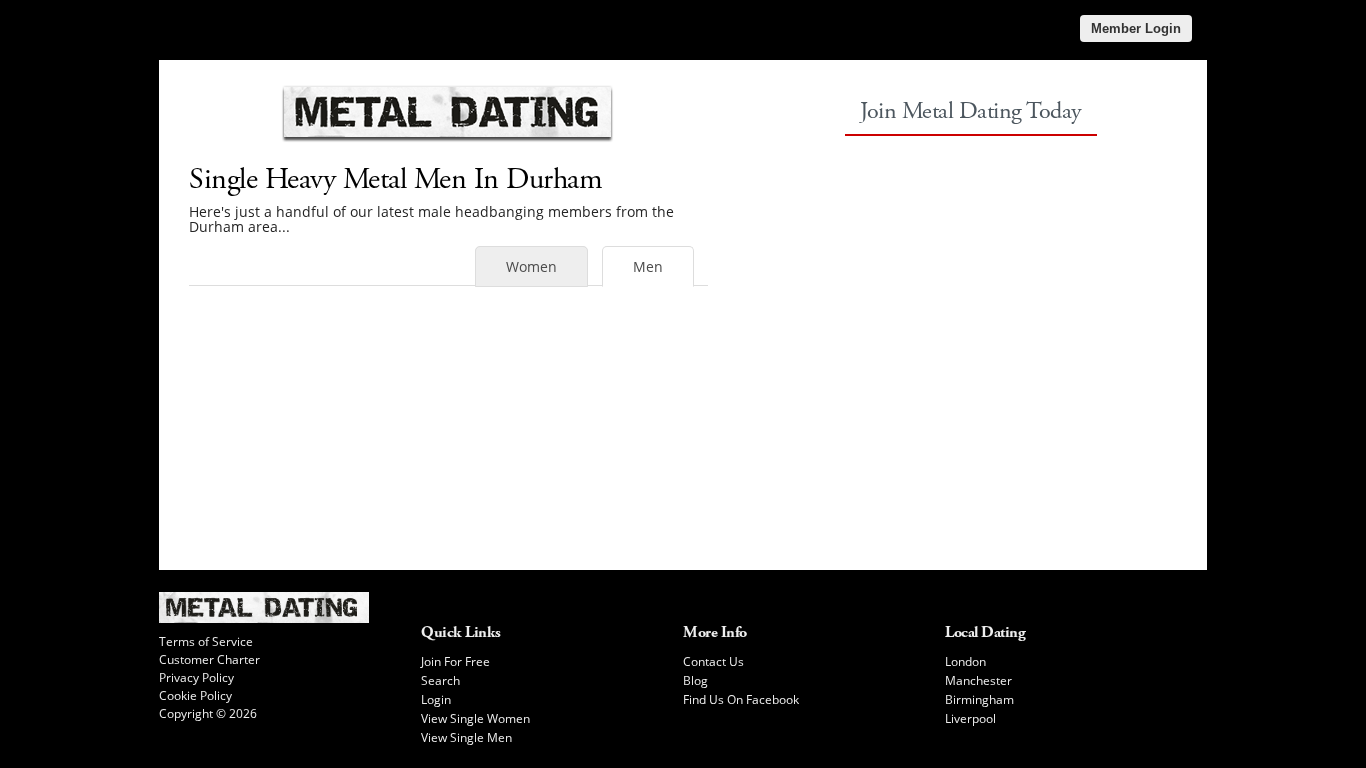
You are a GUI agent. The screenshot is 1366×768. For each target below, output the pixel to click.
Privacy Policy (196, 677)
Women (531, 266)
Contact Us (713, 661)
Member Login (1136, 28)
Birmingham (979, 699)
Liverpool (970, 718)
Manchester (978, 680)
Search (440, 680)
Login (436, 699)
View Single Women (475, 718)
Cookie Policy (195, 695)
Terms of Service (206, 641)
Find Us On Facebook (741, 699)
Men (648, 266)
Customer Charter (209, 659)
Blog (695, 680)
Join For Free (455, 661)
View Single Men (466, 737)
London (965, 661)
